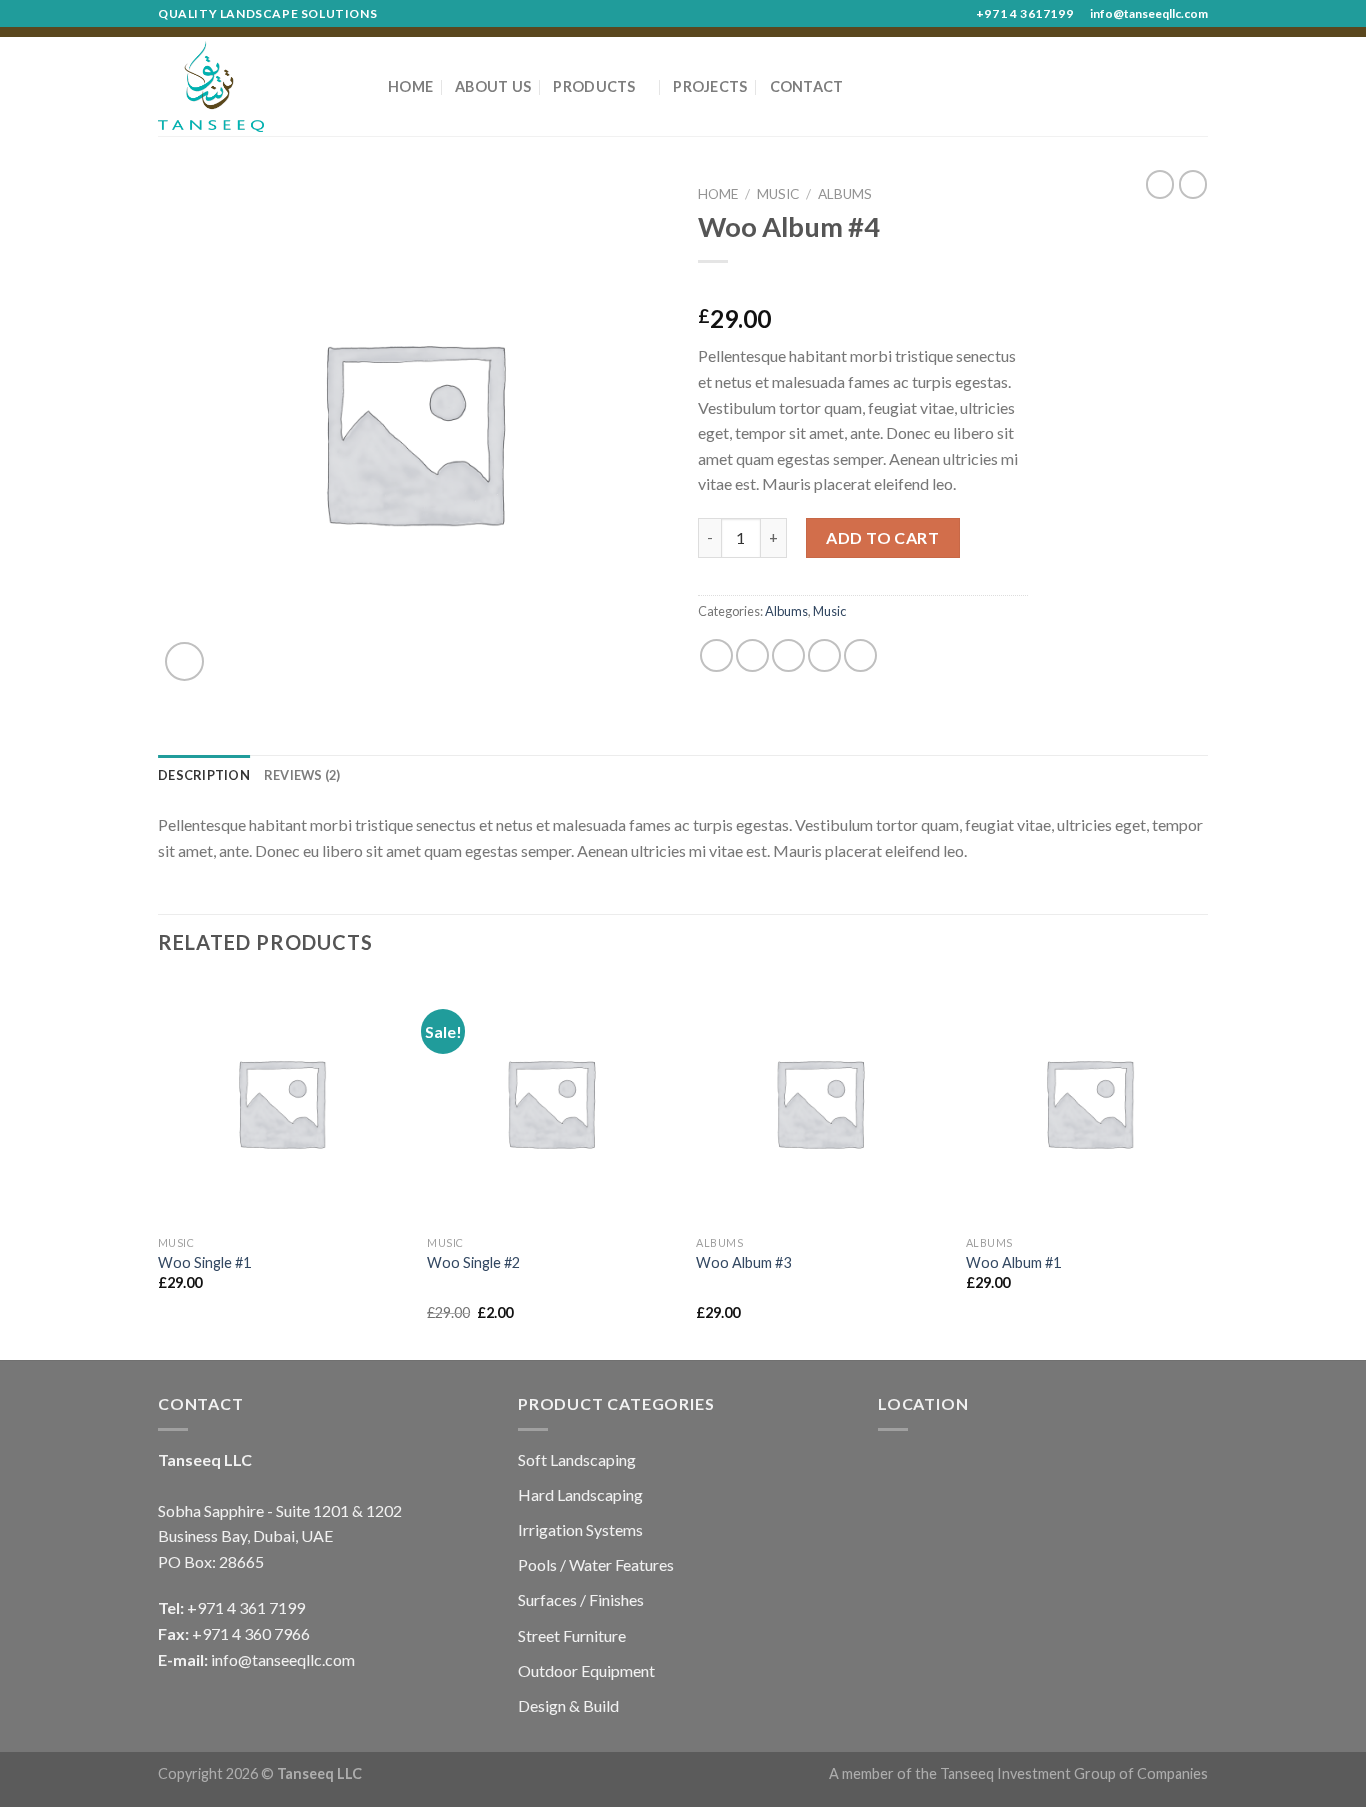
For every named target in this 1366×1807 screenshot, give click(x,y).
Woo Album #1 (1013, 1262)
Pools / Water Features (596, 1564)
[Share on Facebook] (716, 655)
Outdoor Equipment (586, 1670)
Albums (845, 194)
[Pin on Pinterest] (824, 655)
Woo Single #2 (473, 1262)
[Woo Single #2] (550, 1102)
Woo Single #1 (204, 1262)
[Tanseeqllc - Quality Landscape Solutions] (258, 86)
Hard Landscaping (580, 1494)
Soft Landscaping (577, 1459)
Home (410, 86)
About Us (493, 86)
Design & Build (568, 1705)
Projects (710, 86)
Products (594, 86)
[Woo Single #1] (281, 1102)
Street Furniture (572, 1635)
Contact (807, 86)
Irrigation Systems (580, 1529)
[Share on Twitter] (752, 655)
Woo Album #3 (743, 1262)
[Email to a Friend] (788, 655)
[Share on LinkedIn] (860, 655)
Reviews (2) (302, 775)
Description (204, 775)
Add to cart (882, 537)
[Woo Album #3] (819, 1102)
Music (778, 194)
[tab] (204, 775)
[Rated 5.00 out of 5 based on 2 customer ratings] (863, 287)
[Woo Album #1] (1089, 1102)
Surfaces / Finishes (581, 1599)
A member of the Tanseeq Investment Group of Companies (1018, 1773)
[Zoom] (184, 661)
